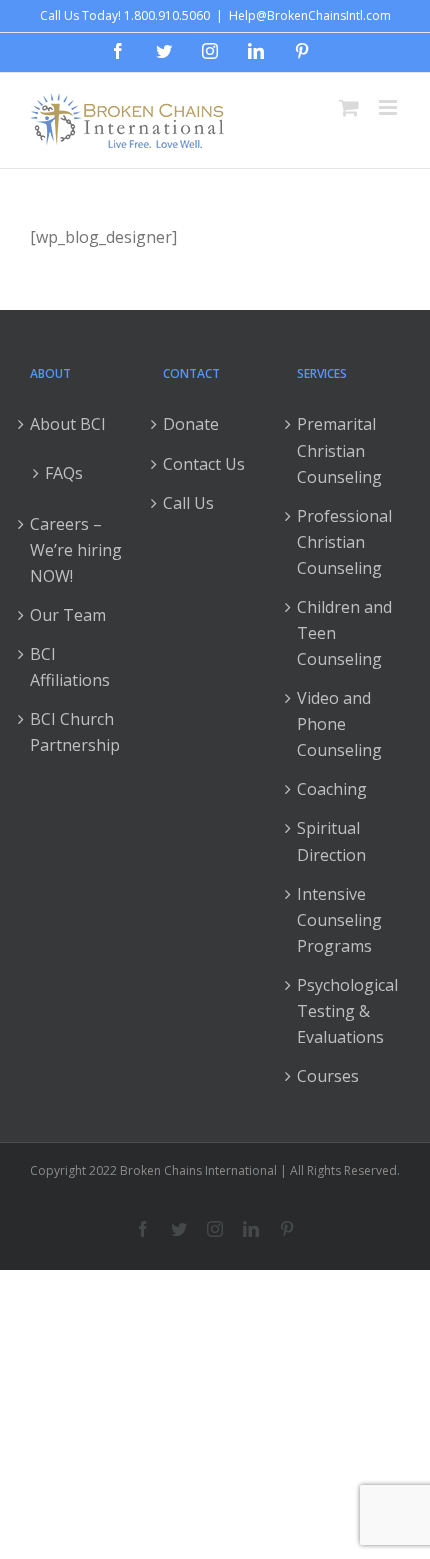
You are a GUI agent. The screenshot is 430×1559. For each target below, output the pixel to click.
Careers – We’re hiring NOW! (76, 550)
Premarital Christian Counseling (339, 450)
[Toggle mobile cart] (349, 107)
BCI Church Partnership (75, 732)
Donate (191, 424)
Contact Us (204, 464)
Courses (328, 1076)
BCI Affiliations (70, 667)
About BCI (68, 424)
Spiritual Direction (331, 841)
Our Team (68, 615)
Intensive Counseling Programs (339, 920)
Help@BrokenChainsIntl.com (310, 15)
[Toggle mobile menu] (389, 107)
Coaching (332, 789)
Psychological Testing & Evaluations (347, 1011)
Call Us (188, 503)
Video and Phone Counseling (339, 724)
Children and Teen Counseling (344, 633)
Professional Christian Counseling (344, 542)
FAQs (64, 473)
